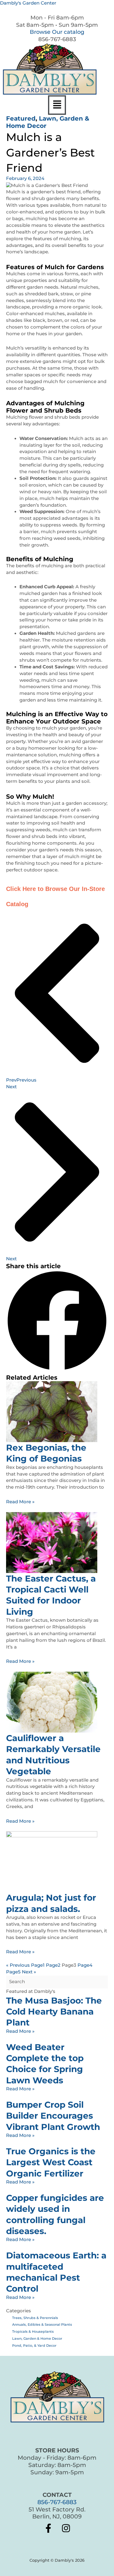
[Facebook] (48, 2528)
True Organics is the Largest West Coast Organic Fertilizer (51, 2162)
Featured (21, 118)
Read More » (20, 1502)
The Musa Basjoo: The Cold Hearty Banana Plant (54, 2012)
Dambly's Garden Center (28, 3)
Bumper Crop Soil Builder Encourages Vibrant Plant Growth (53, 2116)
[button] (57, 105)
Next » (29, 1972)
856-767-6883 (57, 2502)
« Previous (18, 1965)
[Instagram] (66, 2528)
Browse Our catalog (57, 32)
